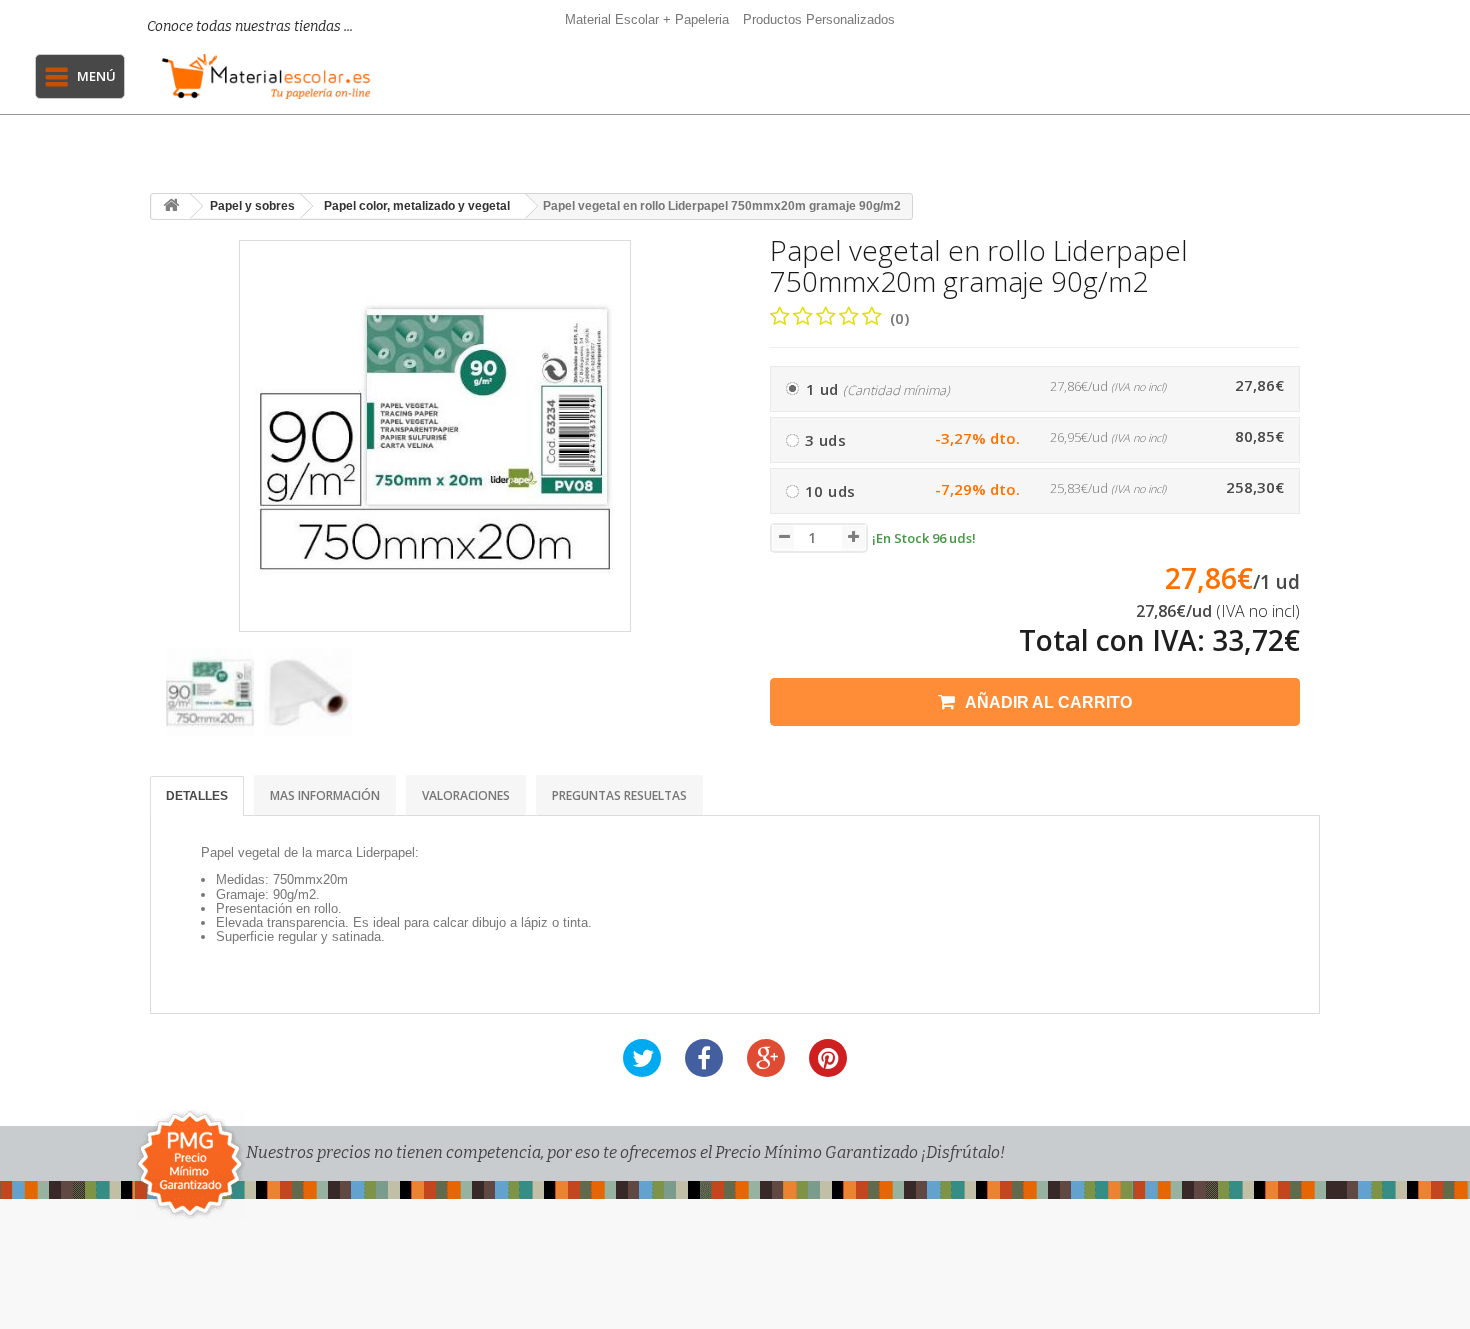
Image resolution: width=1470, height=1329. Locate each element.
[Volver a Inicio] (171, 206)
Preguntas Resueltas (619, 795)
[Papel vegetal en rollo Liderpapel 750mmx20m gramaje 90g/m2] (210, 692)
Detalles (197, 796)
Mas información (325, 795)
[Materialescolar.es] (266, 76)
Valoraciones (466, 795)
